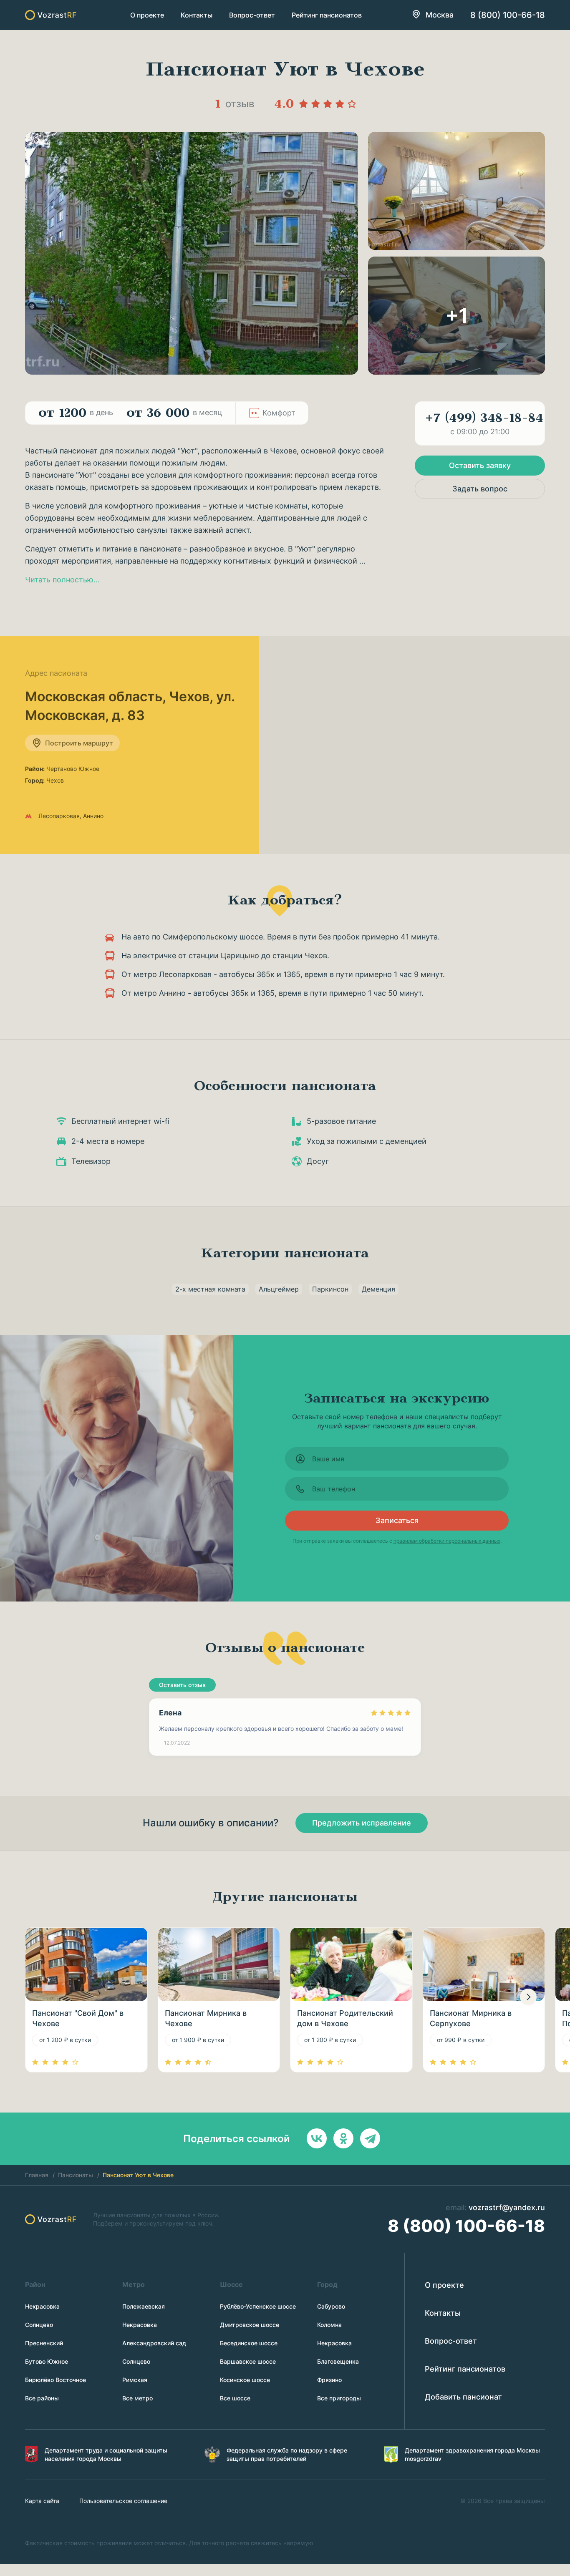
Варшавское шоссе (248, 2361)
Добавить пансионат (463, 2397)
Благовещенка (338, 2361)
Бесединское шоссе (249, 2343)
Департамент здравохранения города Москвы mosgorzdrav (472, 2454)
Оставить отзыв (182, 1685)
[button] (528, 1997)
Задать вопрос (480, 489)
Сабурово (331, 2306)
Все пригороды (339, 2398)
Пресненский (44, 2343)
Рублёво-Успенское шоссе (258, 2306)
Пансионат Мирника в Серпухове (471, 2018)
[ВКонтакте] (317, 2138)
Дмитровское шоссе (250, 2325)
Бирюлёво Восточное (55, 2380)
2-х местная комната (210, 1289)
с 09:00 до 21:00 (484, 423)
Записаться (397, 1520)
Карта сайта (42, 2501)
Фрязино (329, 2380)
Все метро (137, 2398)
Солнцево (39, 2325)
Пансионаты (76, 2175)
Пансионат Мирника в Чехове (206, 2018)
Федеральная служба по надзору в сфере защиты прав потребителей (287, 2454)
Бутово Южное (47, 2361)
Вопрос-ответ (252, 15)
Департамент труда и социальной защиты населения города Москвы (106, 2454)
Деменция (378, 1289)
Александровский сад (154, 2343)
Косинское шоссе (245, 2380)
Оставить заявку (480, 465)
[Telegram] (370, 2138)
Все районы (42, 2398)
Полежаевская (144, 2306)
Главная (37, 2175)
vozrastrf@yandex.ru (507, 2207)
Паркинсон (330, 1289)
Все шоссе (235, 2398)
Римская (135, 2380)
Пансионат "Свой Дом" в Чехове (78, 2018)
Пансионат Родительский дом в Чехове (345, 2018)
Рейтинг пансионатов (327, 15)
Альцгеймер (279, 1289)
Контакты (197, 15)
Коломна (329, 2325)
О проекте (147, 15)
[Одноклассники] (343, 2138)
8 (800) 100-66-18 (508, 15)
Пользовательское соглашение (123, 2501)
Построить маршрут (79, 743)
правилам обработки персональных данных (447, 1541)
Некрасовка (42, 2306)
